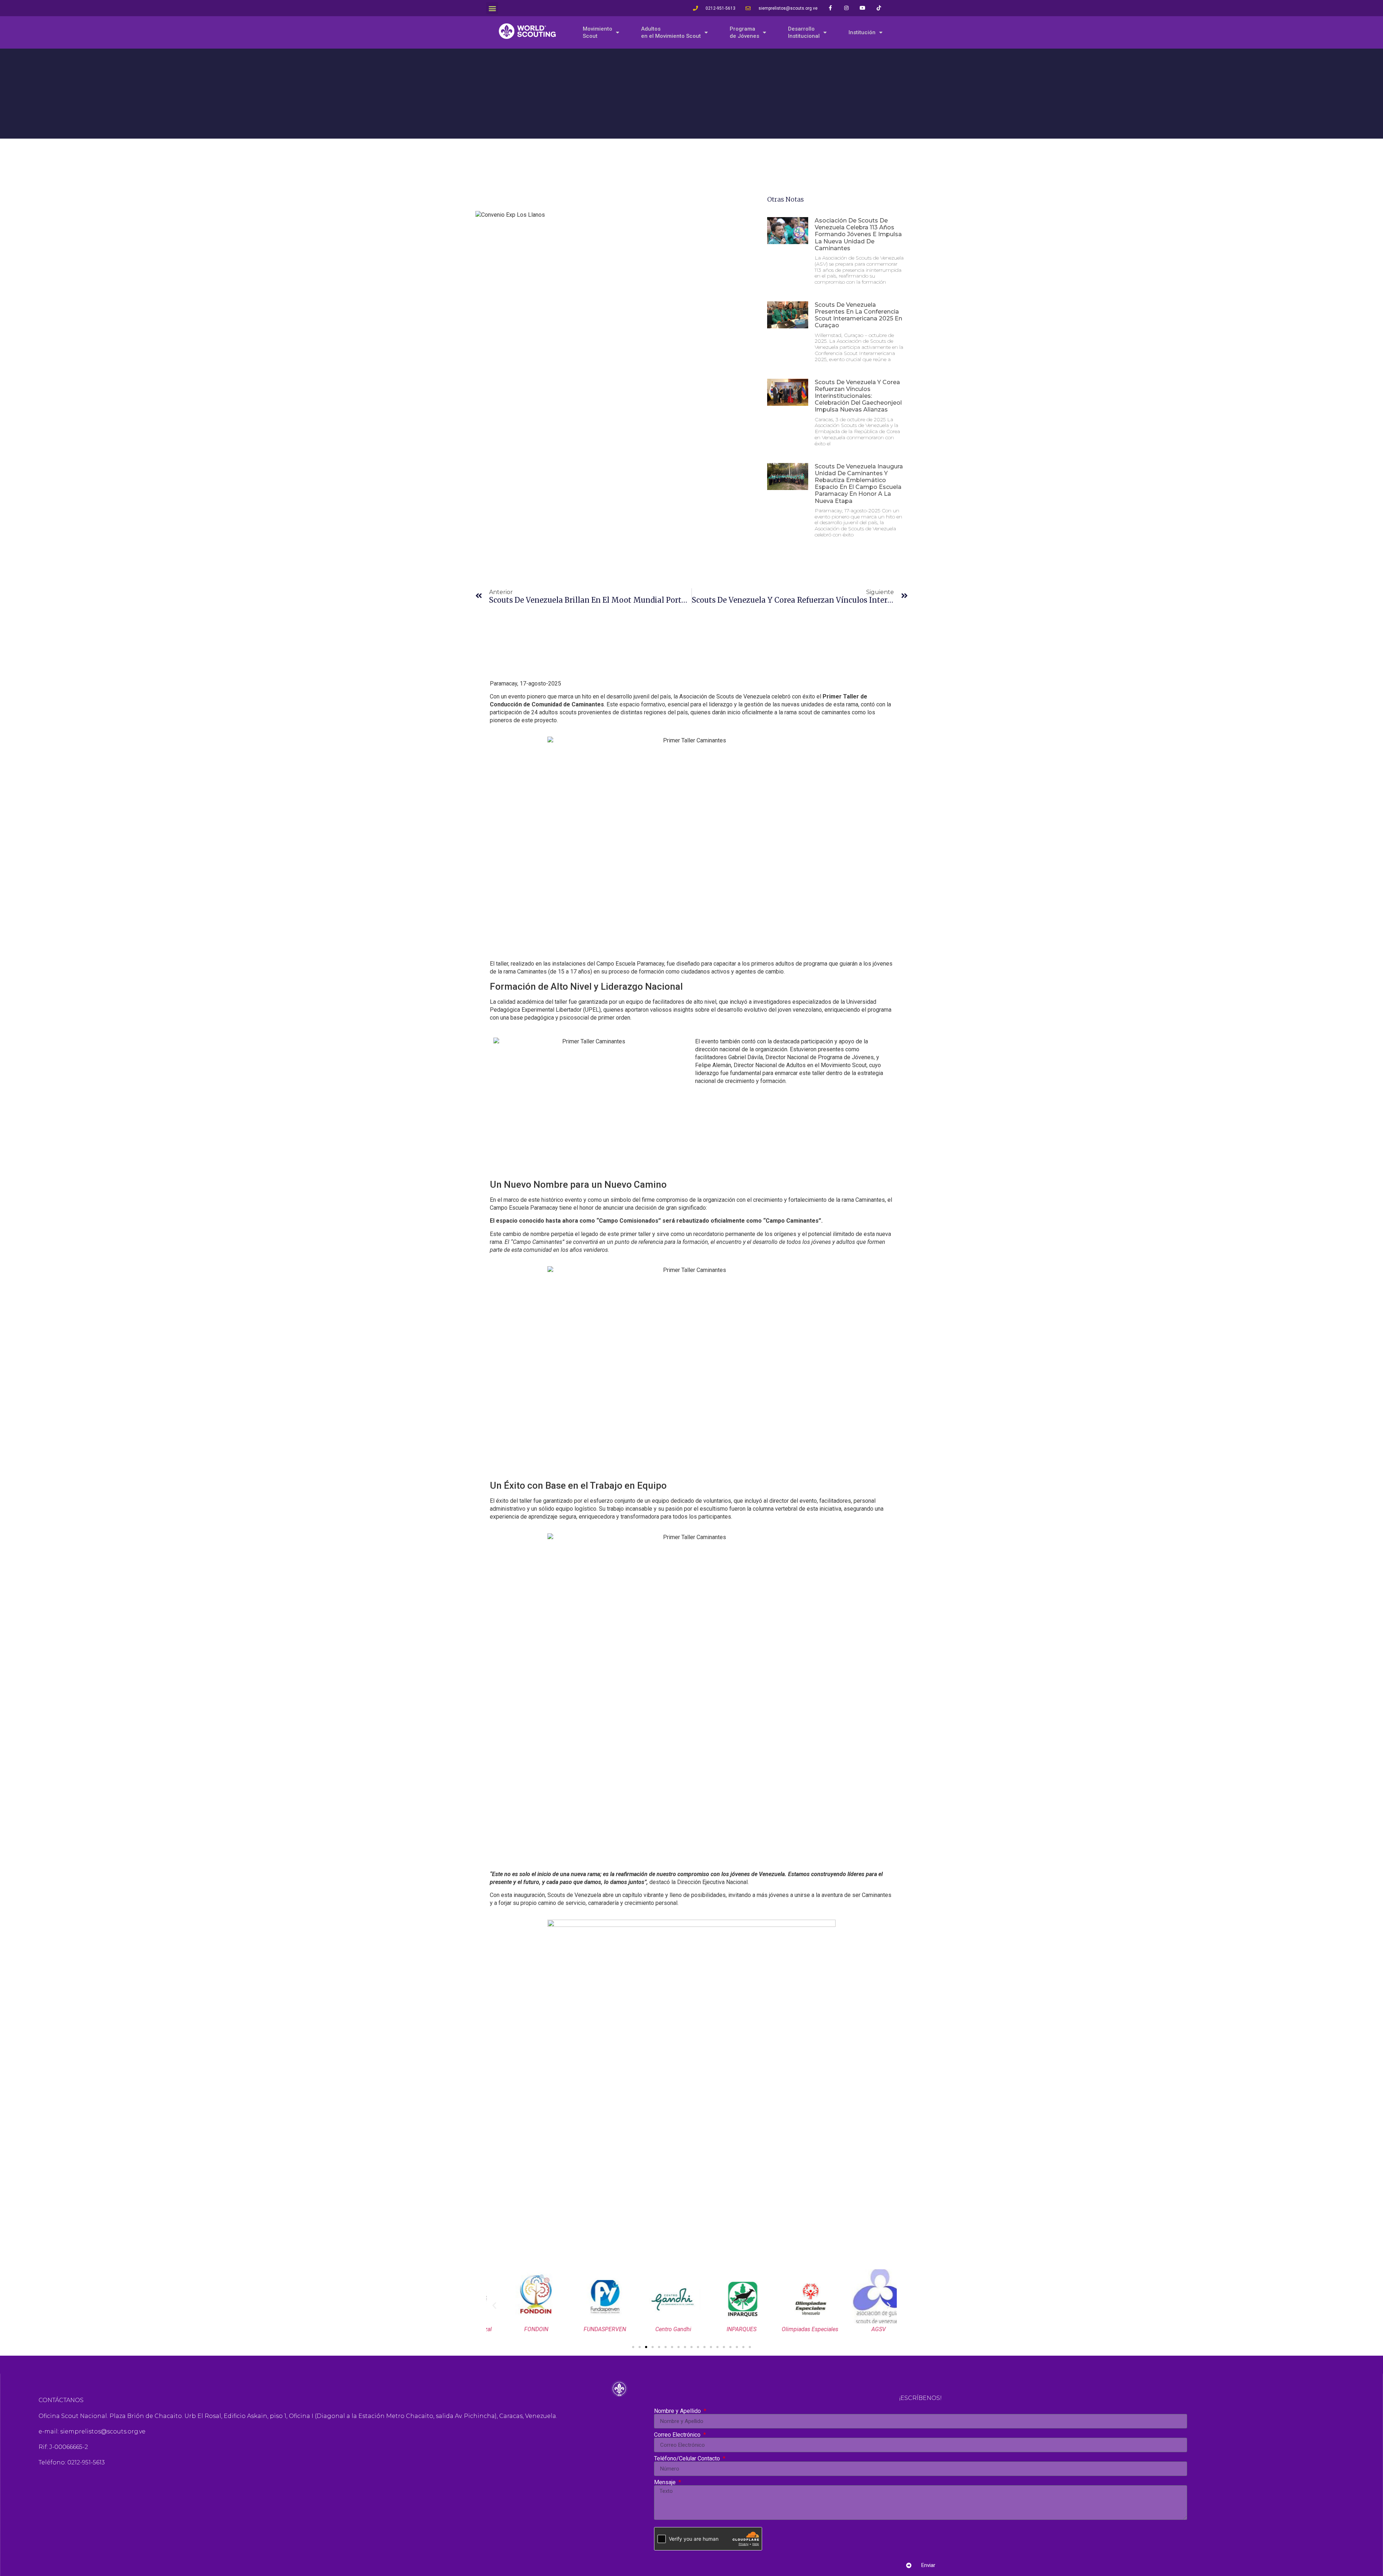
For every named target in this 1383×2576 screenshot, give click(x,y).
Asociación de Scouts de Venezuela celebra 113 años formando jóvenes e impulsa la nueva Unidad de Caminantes (858, 234)
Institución (862, 32)
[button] (492, 8)
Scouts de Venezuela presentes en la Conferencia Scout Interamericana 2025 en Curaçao (858, 315)
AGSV (863, 2329)
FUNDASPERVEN (589, 2329)
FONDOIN (521, 2329)
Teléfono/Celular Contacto (688, 2459)
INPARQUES (726, 2329)
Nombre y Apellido (678, 2411)
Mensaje (666, 2482)
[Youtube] (863, 8)
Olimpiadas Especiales (794, 2329)
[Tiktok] (879, 8)
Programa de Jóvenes (744, 32)
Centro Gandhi (657, 2329)
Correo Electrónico (678, 2435)
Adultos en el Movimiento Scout (671, 32)
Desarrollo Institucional (804, 32)
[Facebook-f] (830, 8)
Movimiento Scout (597, 32)
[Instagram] (847, 8)
